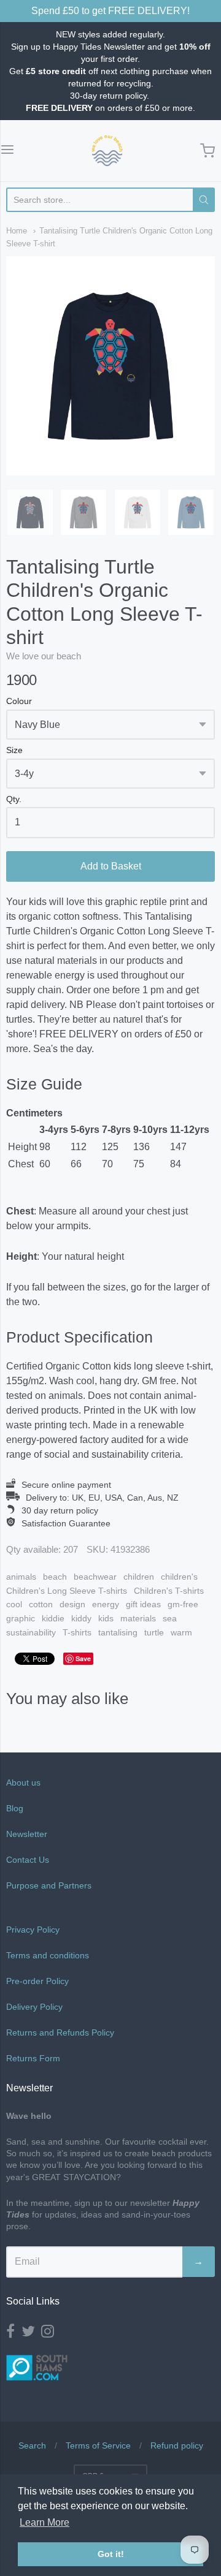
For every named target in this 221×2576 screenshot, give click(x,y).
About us (23, 1782)
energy (106, 1604)
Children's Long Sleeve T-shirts (67, 1591)
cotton (41, 1604)
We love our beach (44, 656)
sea (170, 1618)
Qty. (14, 799)
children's (179, 1577)
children (139, 1577)
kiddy (81, 1618)
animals (21, 1577)
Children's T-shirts (169, 1591)
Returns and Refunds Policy (60, 2032)
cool (14, 1604)
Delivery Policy (34, 2007)
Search (32, 2445)
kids (106, 1618)
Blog (15, 1808)
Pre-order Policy (37, 1981)
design (72, 1604)
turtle (154, 1632)
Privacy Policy (33, 1930)
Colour (19, 701)
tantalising (118, 1632)
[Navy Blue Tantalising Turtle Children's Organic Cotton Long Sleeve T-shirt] (30, 512)
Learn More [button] (45, 2522)
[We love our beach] (107, 151)
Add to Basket (111, 866)
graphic (21, 1618)
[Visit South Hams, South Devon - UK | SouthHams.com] (37, 2389)
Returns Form (33, 2058)
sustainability (31, 1632)
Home (17, 231)
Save (83, 1658)
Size (14, 750)
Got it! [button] (111, 2554)
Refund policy (177, 2445)
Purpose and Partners (50, 1885)
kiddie (53, 1618)
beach (55, 1577)
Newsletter (27, 1834)
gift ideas (143, 1604)
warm (181, 1632)
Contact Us (28, 1860)
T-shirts (77, 1632)
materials (138, 1618)
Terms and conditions (48, 1955)
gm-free (183, 1604)
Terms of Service (98, 2445)
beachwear (95, 1577)
